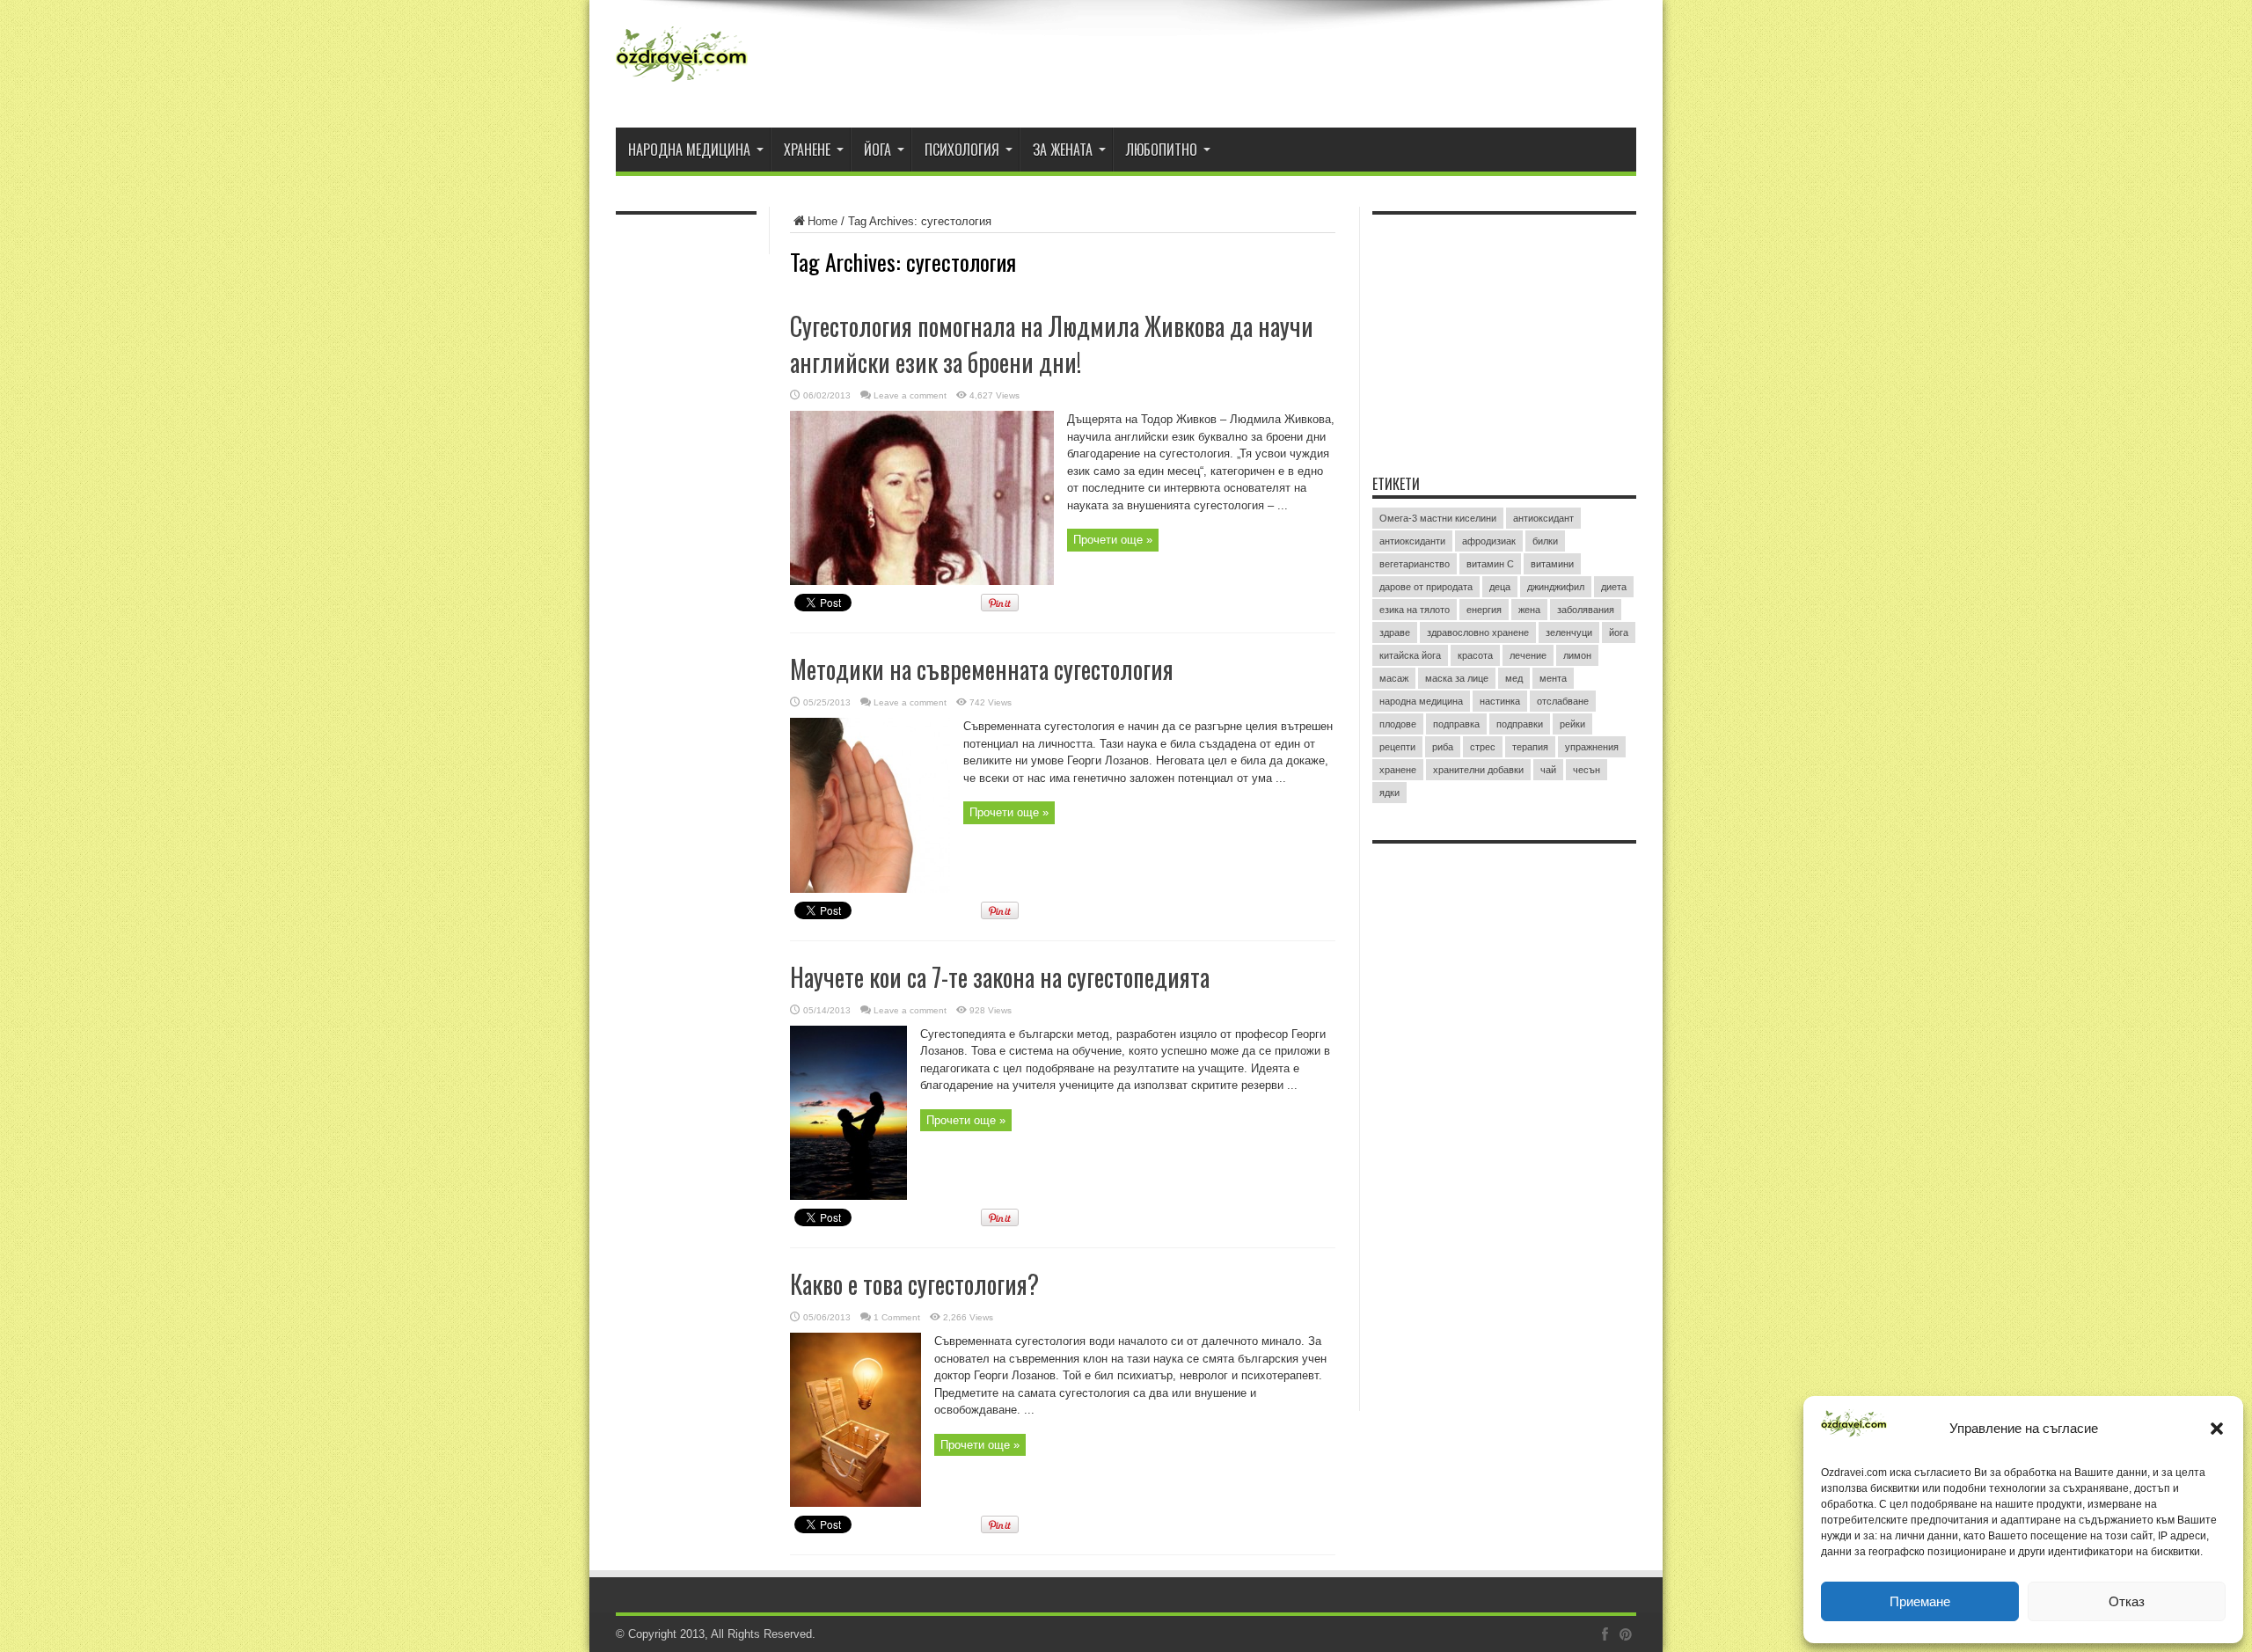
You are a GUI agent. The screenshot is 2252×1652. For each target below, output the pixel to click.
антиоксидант (1543, 518)
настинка (1500, 701)
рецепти (1397, 747)
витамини (1552, 564)
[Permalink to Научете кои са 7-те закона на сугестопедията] (848, 1196)
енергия (1484, 610)
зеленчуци (1569, 632)
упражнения (1592, 747)
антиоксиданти (1412, 541)
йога (1619, 632)
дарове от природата (1426, 587)
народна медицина (1421, 701)
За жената (1063, 150)
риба (1443, 747)
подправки (1520, 724)
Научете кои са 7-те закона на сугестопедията (1000, 977)
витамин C (1490, 564)
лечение (1528, 655)
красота (1475, 655)
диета (1614, 587)
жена (1529, 610)
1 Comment (897, 1317)
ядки (1389, 793)
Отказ (2127, 1601)
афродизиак (1489, 541)
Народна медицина (689, 150)
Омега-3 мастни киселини (1438, 518)
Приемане (1920, 1601)
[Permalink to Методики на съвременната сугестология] (870, 889)
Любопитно (1162, 150)
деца (1500, 587)
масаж (1394, 678)
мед (1514, 678)
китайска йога (1410, 655)
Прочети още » (1113, 540)
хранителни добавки (1478, 770)
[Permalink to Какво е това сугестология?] (855, 1503)
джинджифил (1556, 587)
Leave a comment (910, 395)
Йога (877, 150)
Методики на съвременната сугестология (982, 669)
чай (1548, 770)
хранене (1398, 770)
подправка (1456, 724)
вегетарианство (1415, 564)
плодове (1398, 724)
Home (823, 221)
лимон (1577, 655)
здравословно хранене (1478, 632)
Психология (962, 150)
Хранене (807, 150)
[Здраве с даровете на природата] (682, 84)
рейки (1572, 724)
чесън (1587, 770)
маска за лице (1457, 678)
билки (1545, 541)
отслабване (1563, 701)
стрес (1483, 747)
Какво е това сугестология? (914, 1284)
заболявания (1586, 610)
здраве (1395, 632)
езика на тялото (1415, 610)
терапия (1530, 747)
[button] (2217, 1429)
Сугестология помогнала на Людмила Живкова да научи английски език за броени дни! (1052, 344)
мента (1553, 678)
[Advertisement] (1504, 333)
